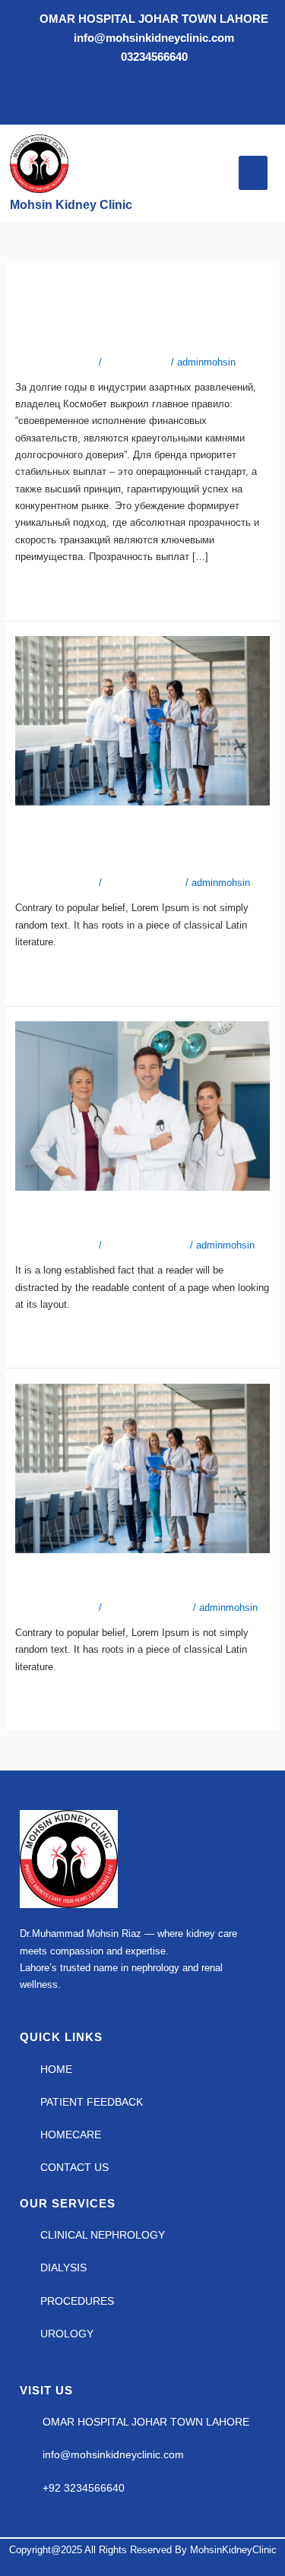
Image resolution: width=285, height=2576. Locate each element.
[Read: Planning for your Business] (142, 1105)
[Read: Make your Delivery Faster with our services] (142, 720)
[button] (253, 173)
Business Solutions (147, 1608)
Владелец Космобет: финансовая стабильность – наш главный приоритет (131, 311)
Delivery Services (144, 883)
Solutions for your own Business (141, 1580)
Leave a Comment (55, 362)
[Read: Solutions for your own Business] (142, 1468)
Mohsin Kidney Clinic (71, 205)
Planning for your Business (120, 1217)
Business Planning (146, 1245)
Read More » (43, 587)
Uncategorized (136, 362)
